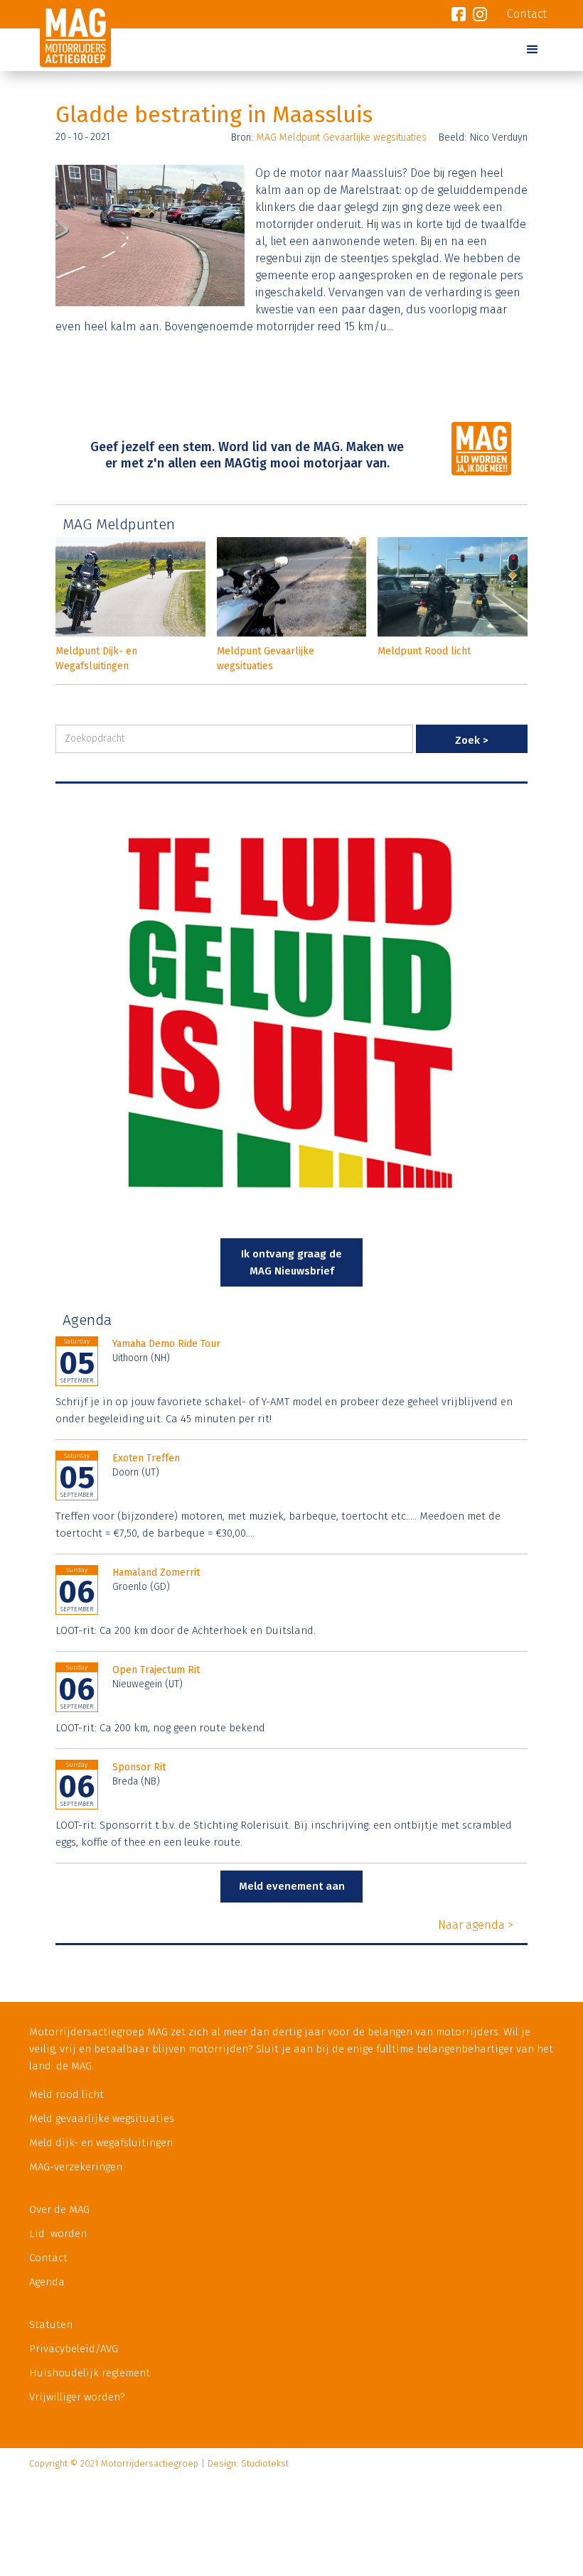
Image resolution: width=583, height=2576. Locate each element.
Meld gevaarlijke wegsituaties (102, 2118)
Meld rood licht (66, 2094)
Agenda (47, 2282)
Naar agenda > (476, 1925)
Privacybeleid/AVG (74, 2349)
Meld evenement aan (292, 1886)
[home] (70, 59)
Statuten (51, 2325)
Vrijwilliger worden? (77, 2397)
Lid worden (58, 2234)
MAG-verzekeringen (76, 2167)
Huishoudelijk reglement (90, 2373)
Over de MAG (59, 2209)
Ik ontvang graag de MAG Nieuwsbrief (291, 1262)
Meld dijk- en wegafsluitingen (101, 2143)
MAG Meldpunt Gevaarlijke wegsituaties (342, 137)
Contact (48, 2258)
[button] (533, 50)
